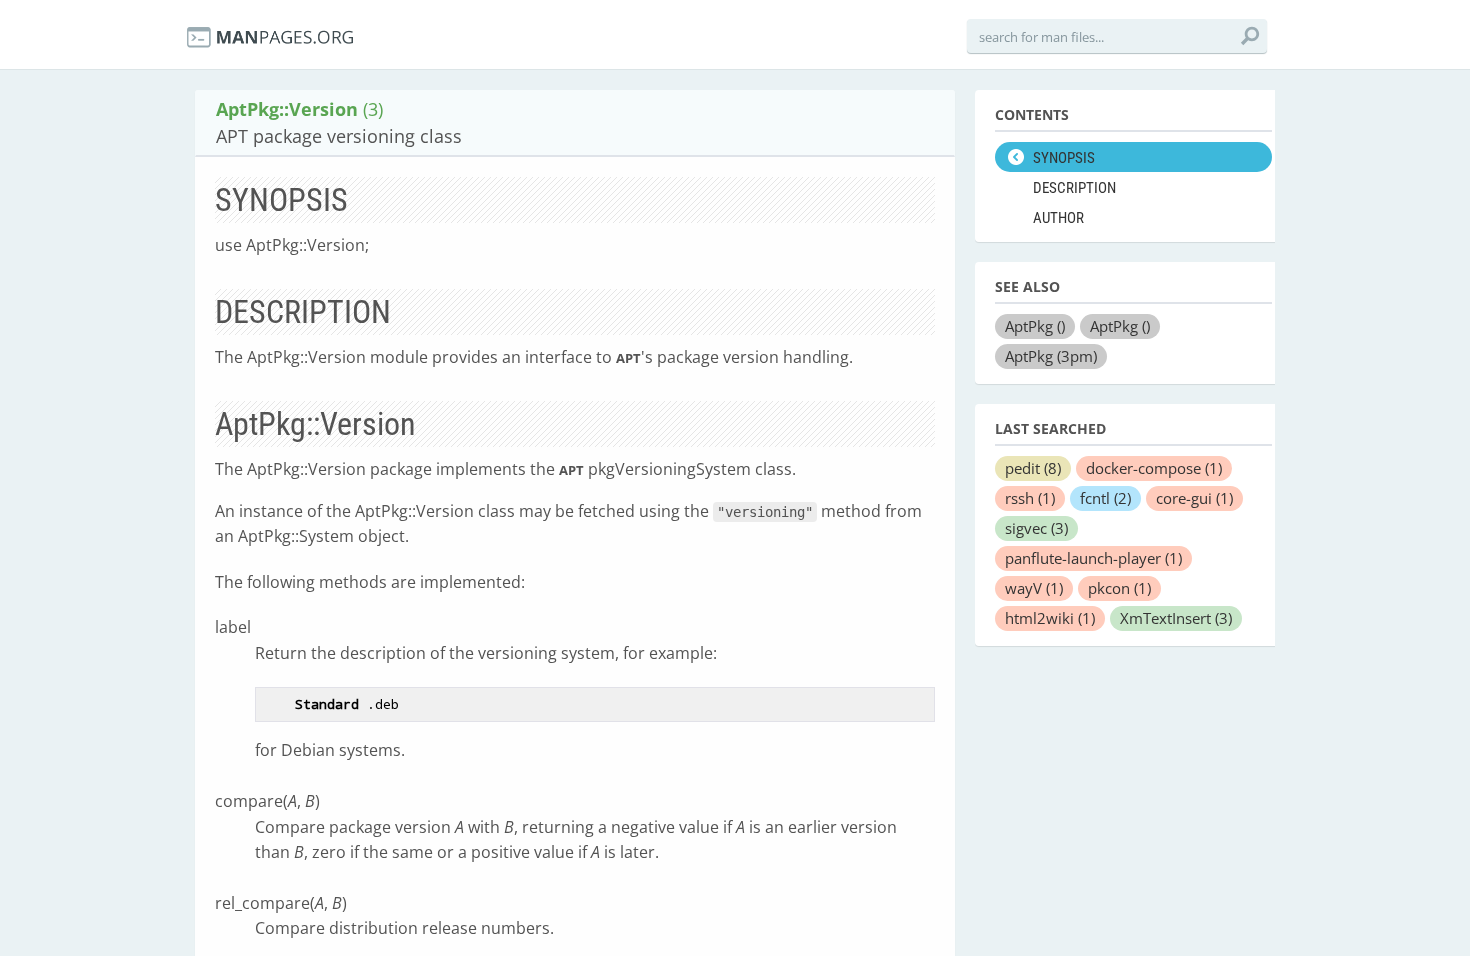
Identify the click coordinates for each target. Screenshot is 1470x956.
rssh (1030, 498)
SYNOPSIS (1064, 158)
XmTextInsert (1176, 618)
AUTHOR (1058, 218)
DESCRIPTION (1074, 188)
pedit (1033, 468)
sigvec (1036, 528)
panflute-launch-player (1093, 558)
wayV (1034, 588)
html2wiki (1050, 618)
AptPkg (1035, 326)
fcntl (1105, 498)
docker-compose (1154, 468)
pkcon (1119, 588)
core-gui (1194, 498)
